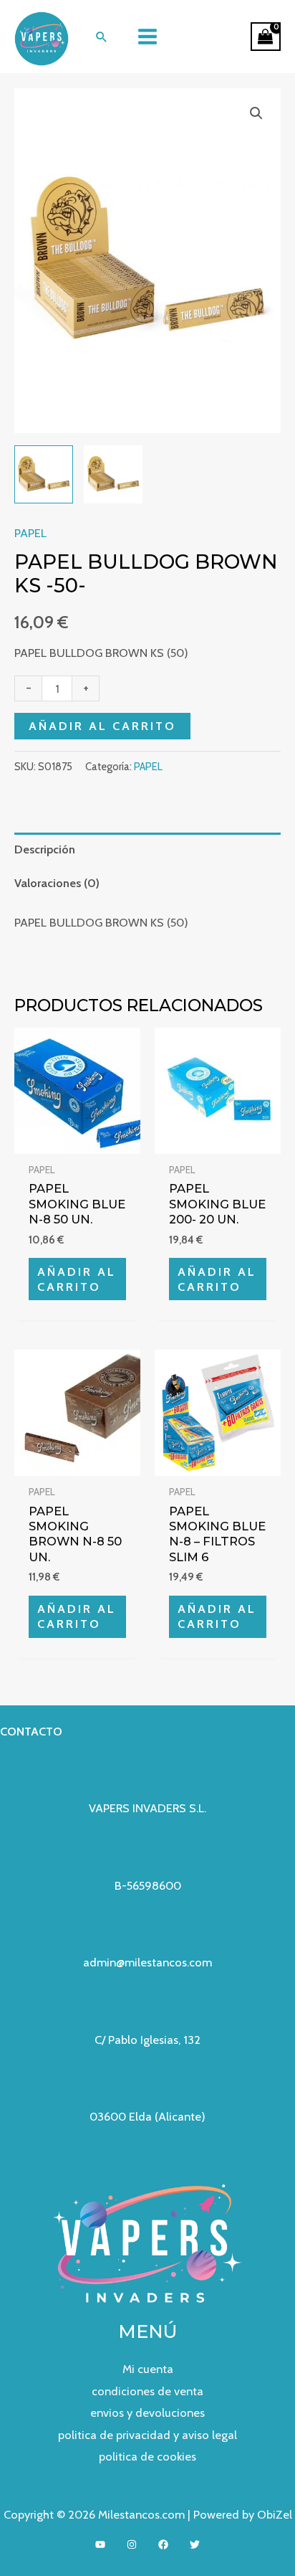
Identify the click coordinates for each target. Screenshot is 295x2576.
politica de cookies (147, 2456)
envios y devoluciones (147, 2412)
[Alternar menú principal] (148, 37)
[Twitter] (195, 2544)
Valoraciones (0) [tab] (57, 883)
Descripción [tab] (45, 849)
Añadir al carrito (102, 726)
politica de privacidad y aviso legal (147, 2435)
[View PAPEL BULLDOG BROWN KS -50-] (44, 475)
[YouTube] (100, 2544)
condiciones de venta (147, 2391)
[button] (102, 37)
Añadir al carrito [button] (77, 1279)
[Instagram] (132, 2544)
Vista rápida (78, 1141)
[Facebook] (163, 2544)
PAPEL (30, 533)
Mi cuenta (148, 2369)
